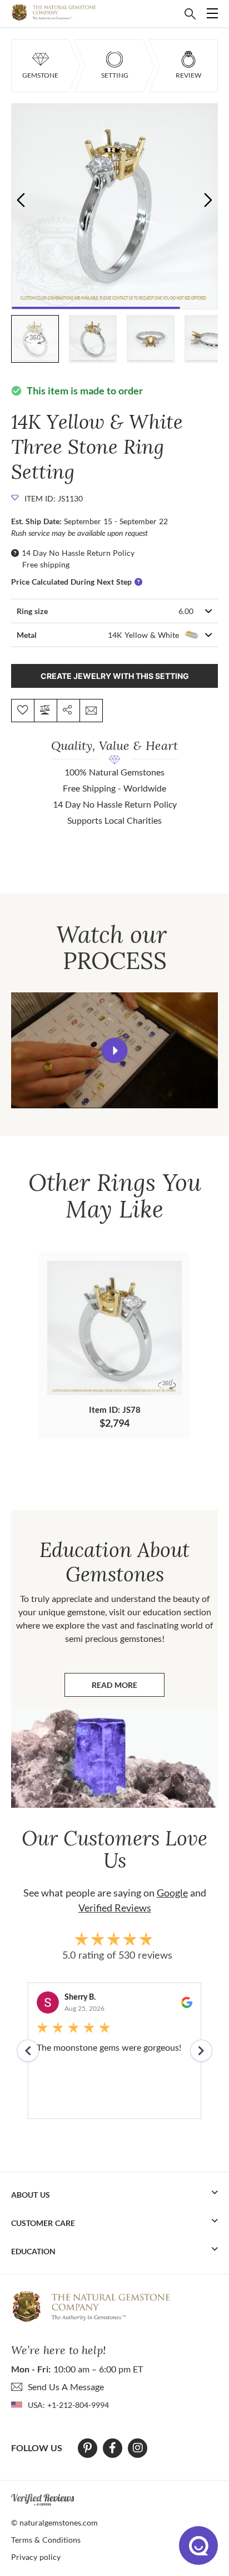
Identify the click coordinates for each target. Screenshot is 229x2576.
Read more (128, 1688)
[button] (208, 199)
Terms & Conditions (46, 2540)
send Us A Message (66, 2387)
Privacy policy (36, 2557)
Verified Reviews (115, 1908)
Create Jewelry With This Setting (115, 676)
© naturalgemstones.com (54, 2522)
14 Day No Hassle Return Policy (78, 553)
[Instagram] (138, 2448)
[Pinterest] (88, 2448)
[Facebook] (113, 2448)
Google (172, 1893)
